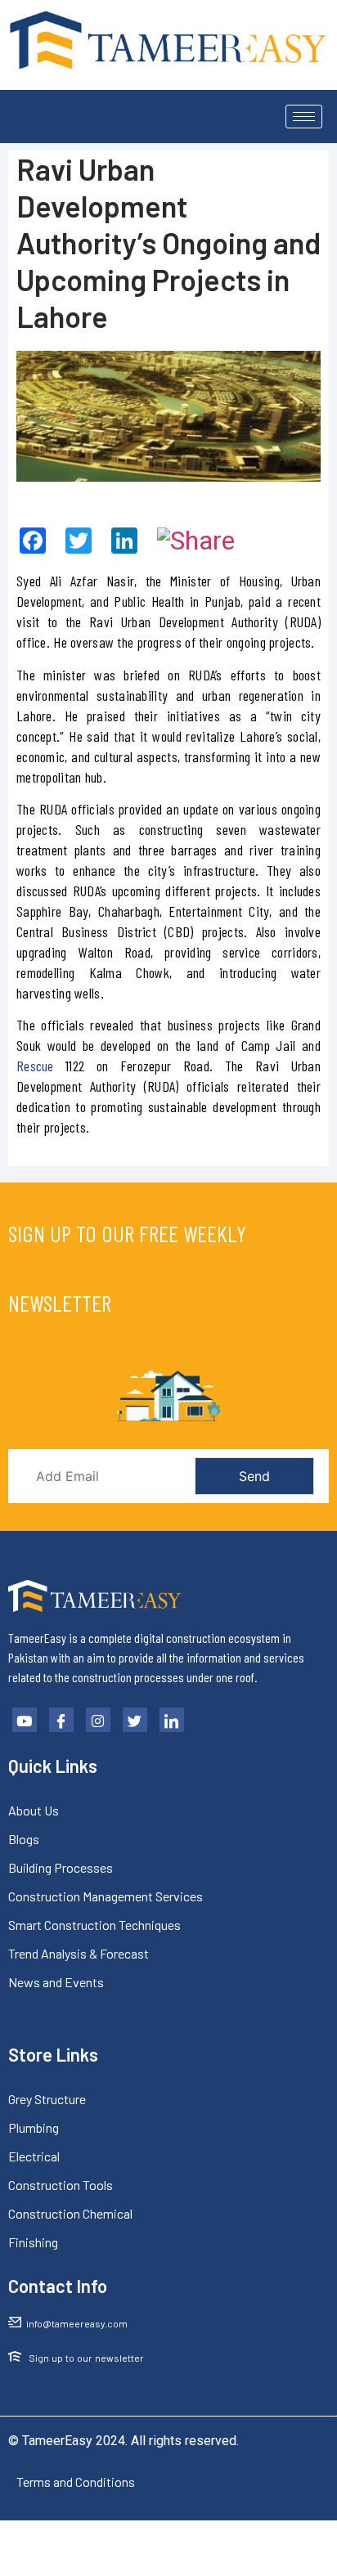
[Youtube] (25, 1720)
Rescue (35, 1066)
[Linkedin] (172, 1720)
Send (254, 1476)
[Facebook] (61, 1720)
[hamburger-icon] (304, 117)
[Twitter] (135, 1720)
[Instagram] (98, 1720)
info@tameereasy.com (77, 2323)
